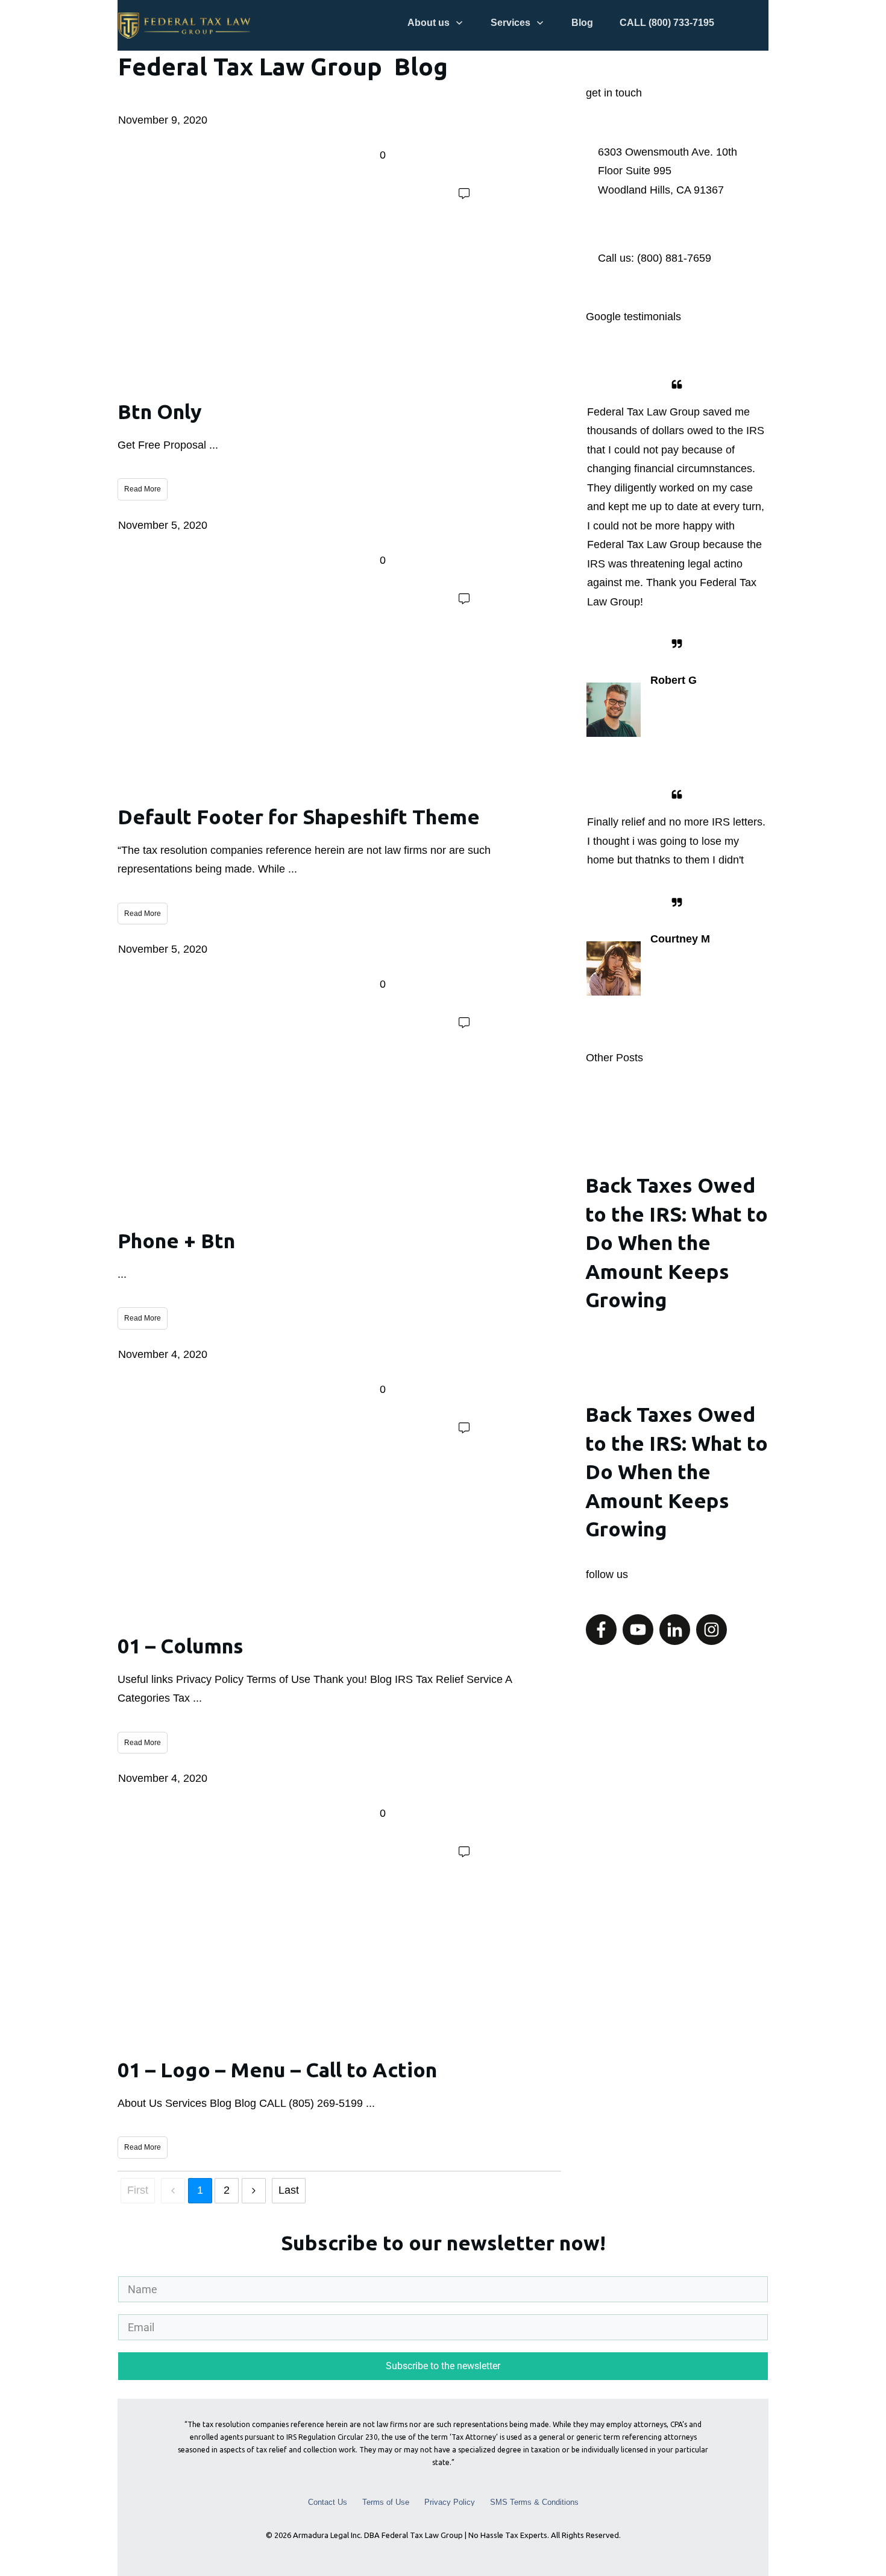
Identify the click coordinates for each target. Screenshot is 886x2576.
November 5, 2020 (163, 525)
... (214, 445)
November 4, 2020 (163, 1354)
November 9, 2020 (163, 120)
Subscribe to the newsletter (443, 2366)
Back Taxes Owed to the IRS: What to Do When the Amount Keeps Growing (677, 1215)
